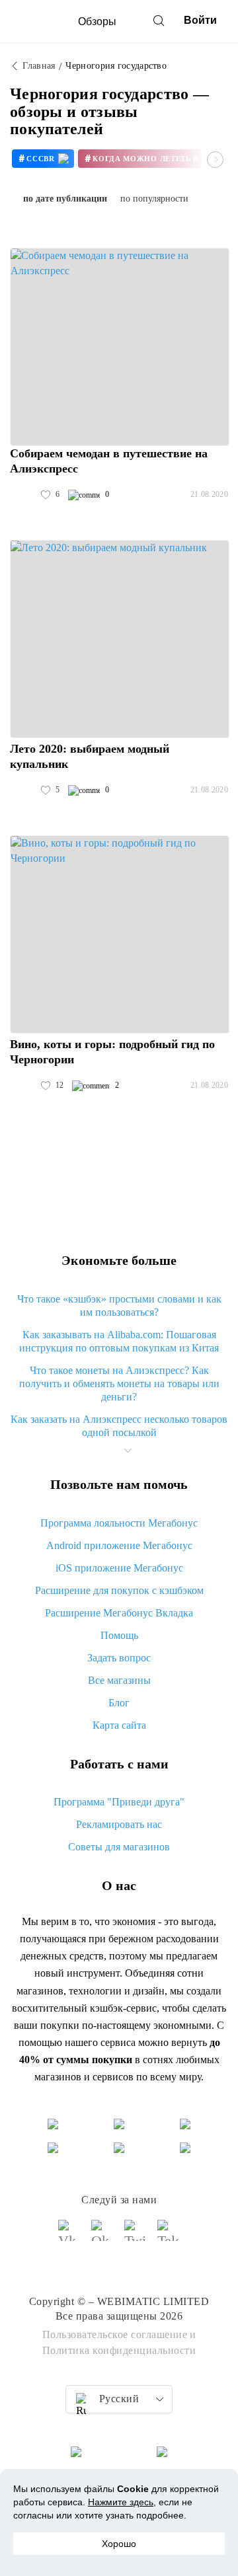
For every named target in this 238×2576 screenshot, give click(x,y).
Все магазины (119, 1680)
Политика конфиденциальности (119, 2350)
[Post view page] (120, 347)
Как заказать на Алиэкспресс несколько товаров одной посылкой (119, 1426)
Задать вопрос (119, 1658)
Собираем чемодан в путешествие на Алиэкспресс (109, 461)
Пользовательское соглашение (115, 2334)
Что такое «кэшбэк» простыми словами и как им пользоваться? (119, 1306)
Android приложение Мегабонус (119, 1545)
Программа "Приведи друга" (119, 1802)
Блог (119, 1703)
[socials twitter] (136, 2236)
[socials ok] (102, 2236)
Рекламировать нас (119, 1824)
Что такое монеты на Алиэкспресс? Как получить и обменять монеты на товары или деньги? (119, 1383)
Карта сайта (119, 1725)
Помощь (119, 1635)
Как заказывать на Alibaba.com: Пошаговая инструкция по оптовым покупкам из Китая (119, 1341)
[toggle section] (128, 1451)
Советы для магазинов (119, 1847)
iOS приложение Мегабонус (119, 1568)
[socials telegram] (169, 2236)
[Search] (159, 20)
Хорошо (119, 2544)
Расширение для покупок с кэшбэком (119, 1590)
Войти (200, 20)
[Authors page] (24, 495)
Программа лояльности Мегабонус (119, 1523)
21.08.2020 (209, 494)
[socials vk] (69, 2236)
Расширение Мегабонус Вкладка (119, 1613)
